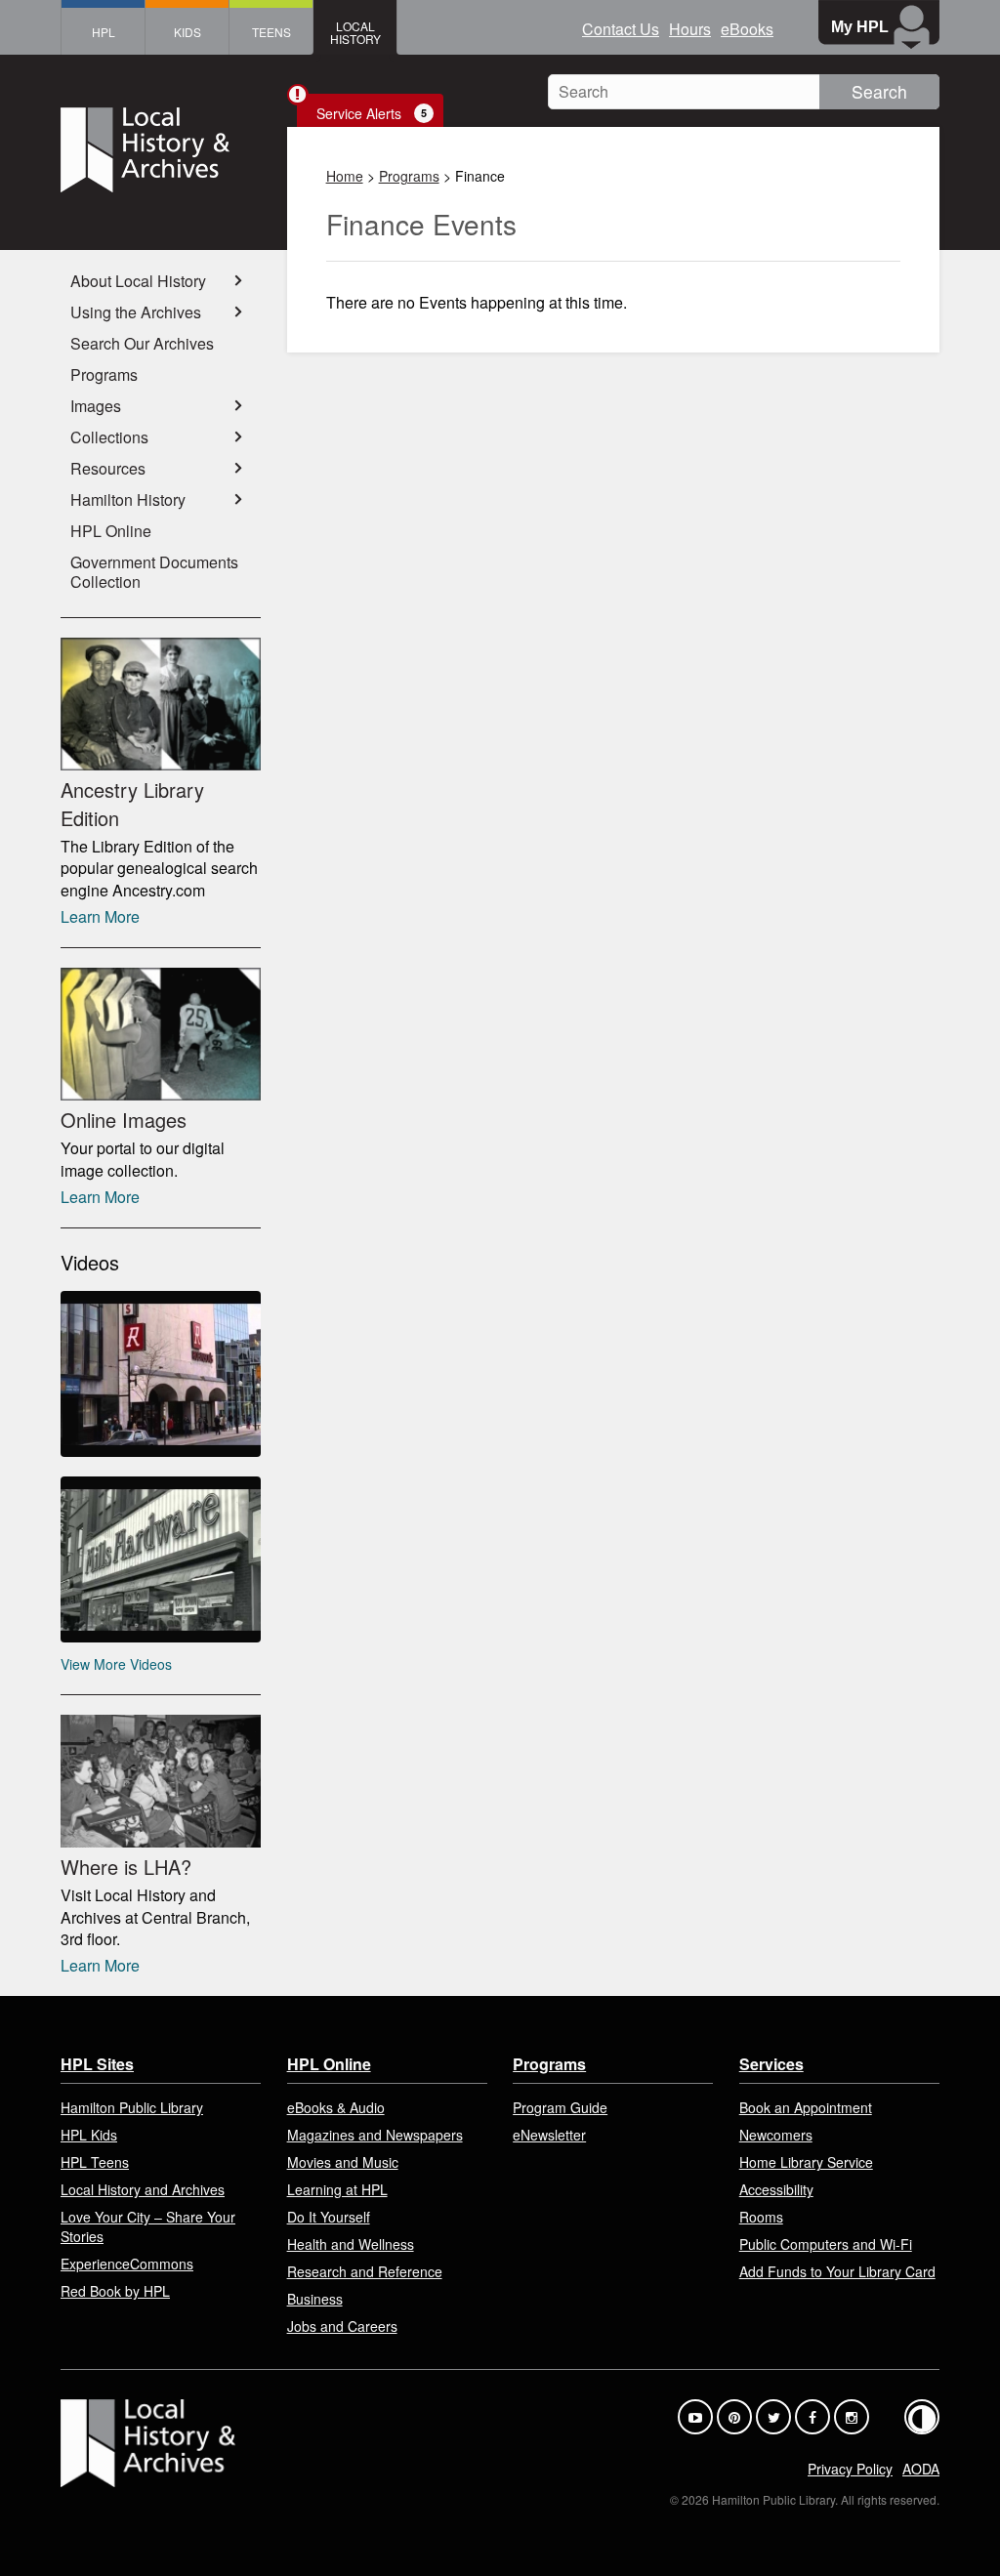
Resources (108, 468)
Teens (271, 32)
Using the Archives (136, 312)
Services (771, 2064)
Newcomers (776, 2135)
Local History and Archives (143, 2189)
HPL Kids (89, 2135)
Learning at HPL (337, 2189)
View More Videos (116, 1664)
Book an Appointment (806, 2107)
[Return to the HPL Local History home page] (161, 152)
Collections (109, 437)
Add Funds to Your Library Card (837, 2271)
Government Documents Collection (154, 572)
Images (96, 406)
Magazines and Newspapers (375, 2135)
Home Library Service (806, 2162)
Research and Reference (365, 2271)
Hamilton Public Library (132, 2107)
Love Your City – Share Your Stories (148, 2226)
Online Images (124, 1120)
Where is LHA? (126, 1867)
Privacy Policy (850, 2469)
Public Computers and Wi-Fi (826, 2244)
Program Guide (560, 2107)
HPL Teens (95, 2162)
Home (345, 176)
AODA (921, 2469)
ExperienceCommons (127, 2264)
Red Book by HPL (115, 2291)
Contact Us (621, 29)
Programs (409, 176)
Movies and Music (343, 2162)
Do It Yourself (329, 2217)
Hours (690, 29)
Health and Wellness (351, 2244)
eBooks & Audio (336, 2107)
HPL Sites (97, 2064)
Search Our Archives (142, 343)
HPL (104, 32)
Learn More (100, 916)
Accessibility (776, 2189)
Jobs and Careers (342, 2326)
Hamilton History (128, 499)
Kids (187, 32)
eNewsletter (549, 2135)
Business (315, 2299)
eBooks (747, 29)
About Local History (138, 281)
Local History (355, 32)
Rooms (761, 2217)
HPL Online (111, 531)
